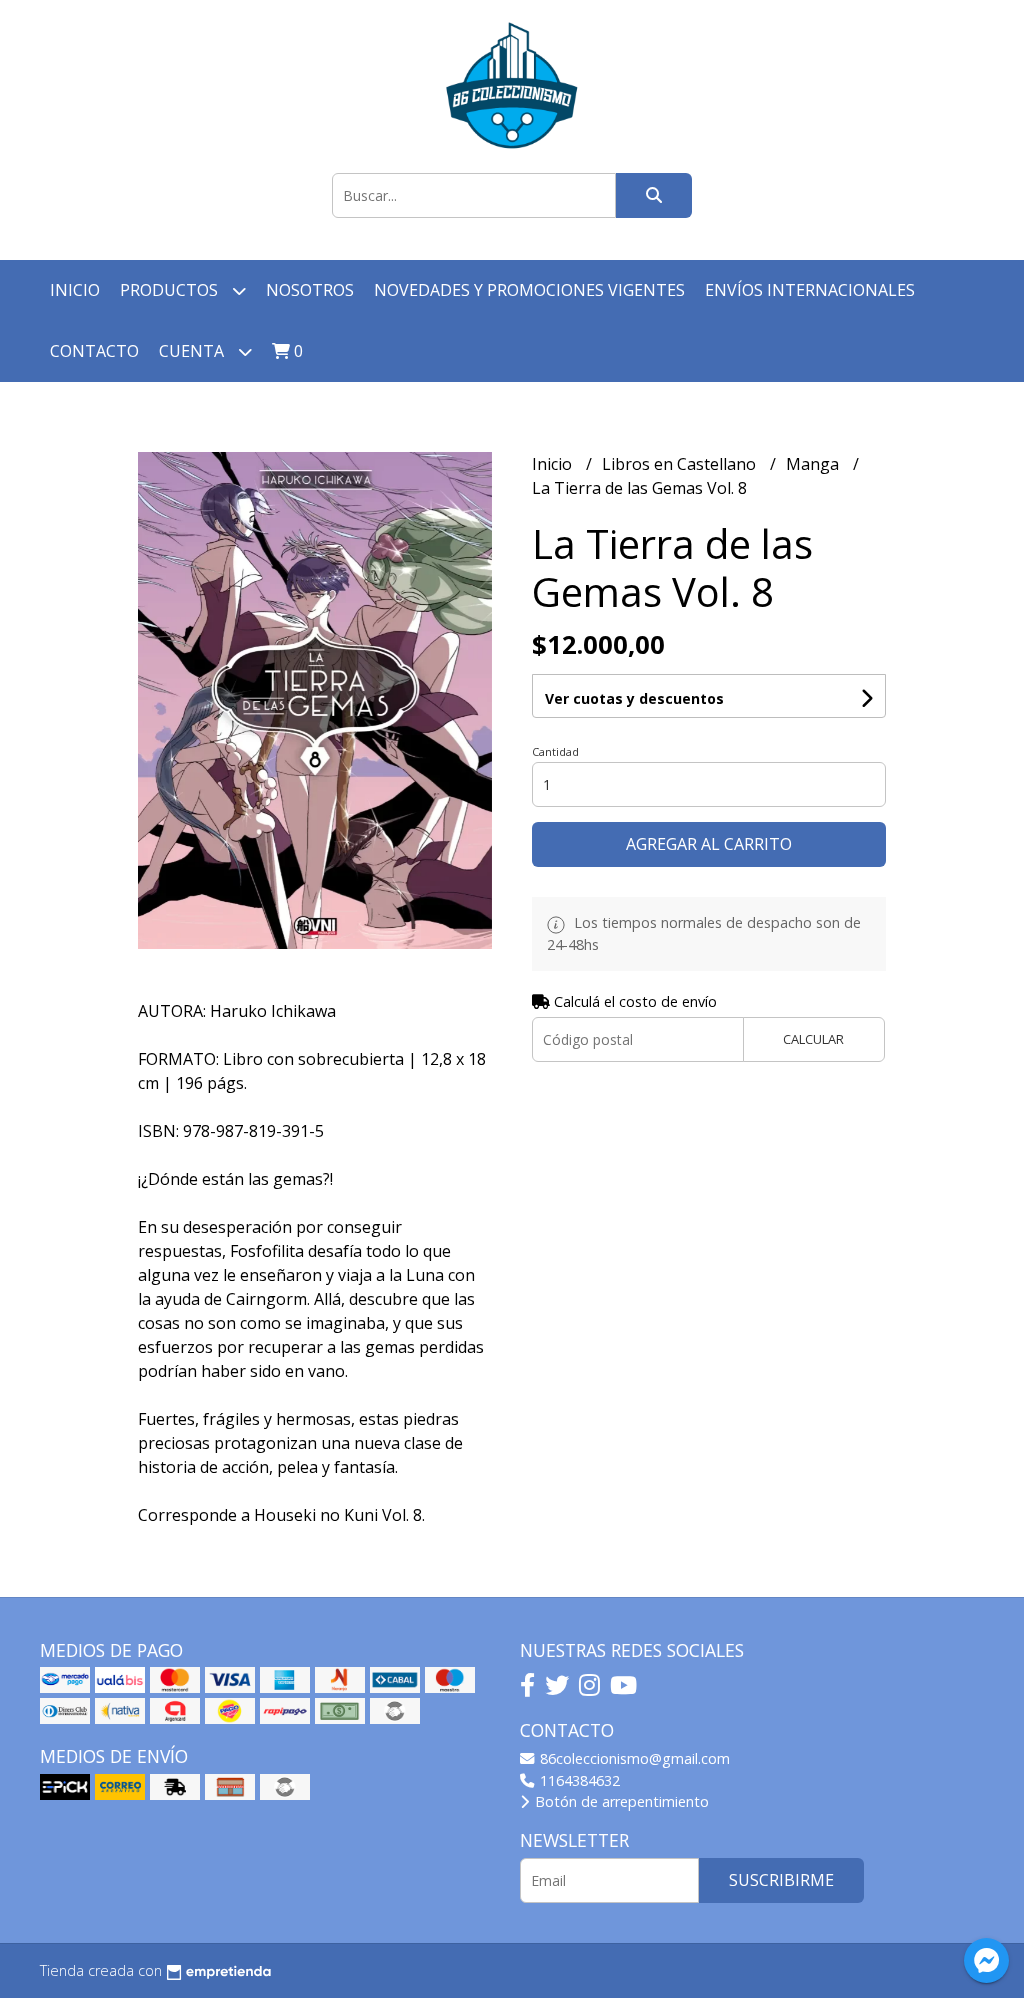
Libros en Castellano (681, 464)
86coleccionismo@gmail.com (633, 1758)
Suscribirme (781, 1880)
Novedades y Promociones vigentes (529, 290)
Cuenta (193, 351)
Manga (814, 464)
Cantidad (555, 751)
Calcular (813, 1039)
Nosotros (310, 290)
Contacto (94, 351)
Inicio (75, 290)
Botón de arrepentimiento (620, 1801)
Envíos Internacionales (810, 290)
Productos (171, 290)
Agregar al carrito (709, 844)
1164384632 (578, 1780)
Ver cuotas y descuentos (634, 698)
